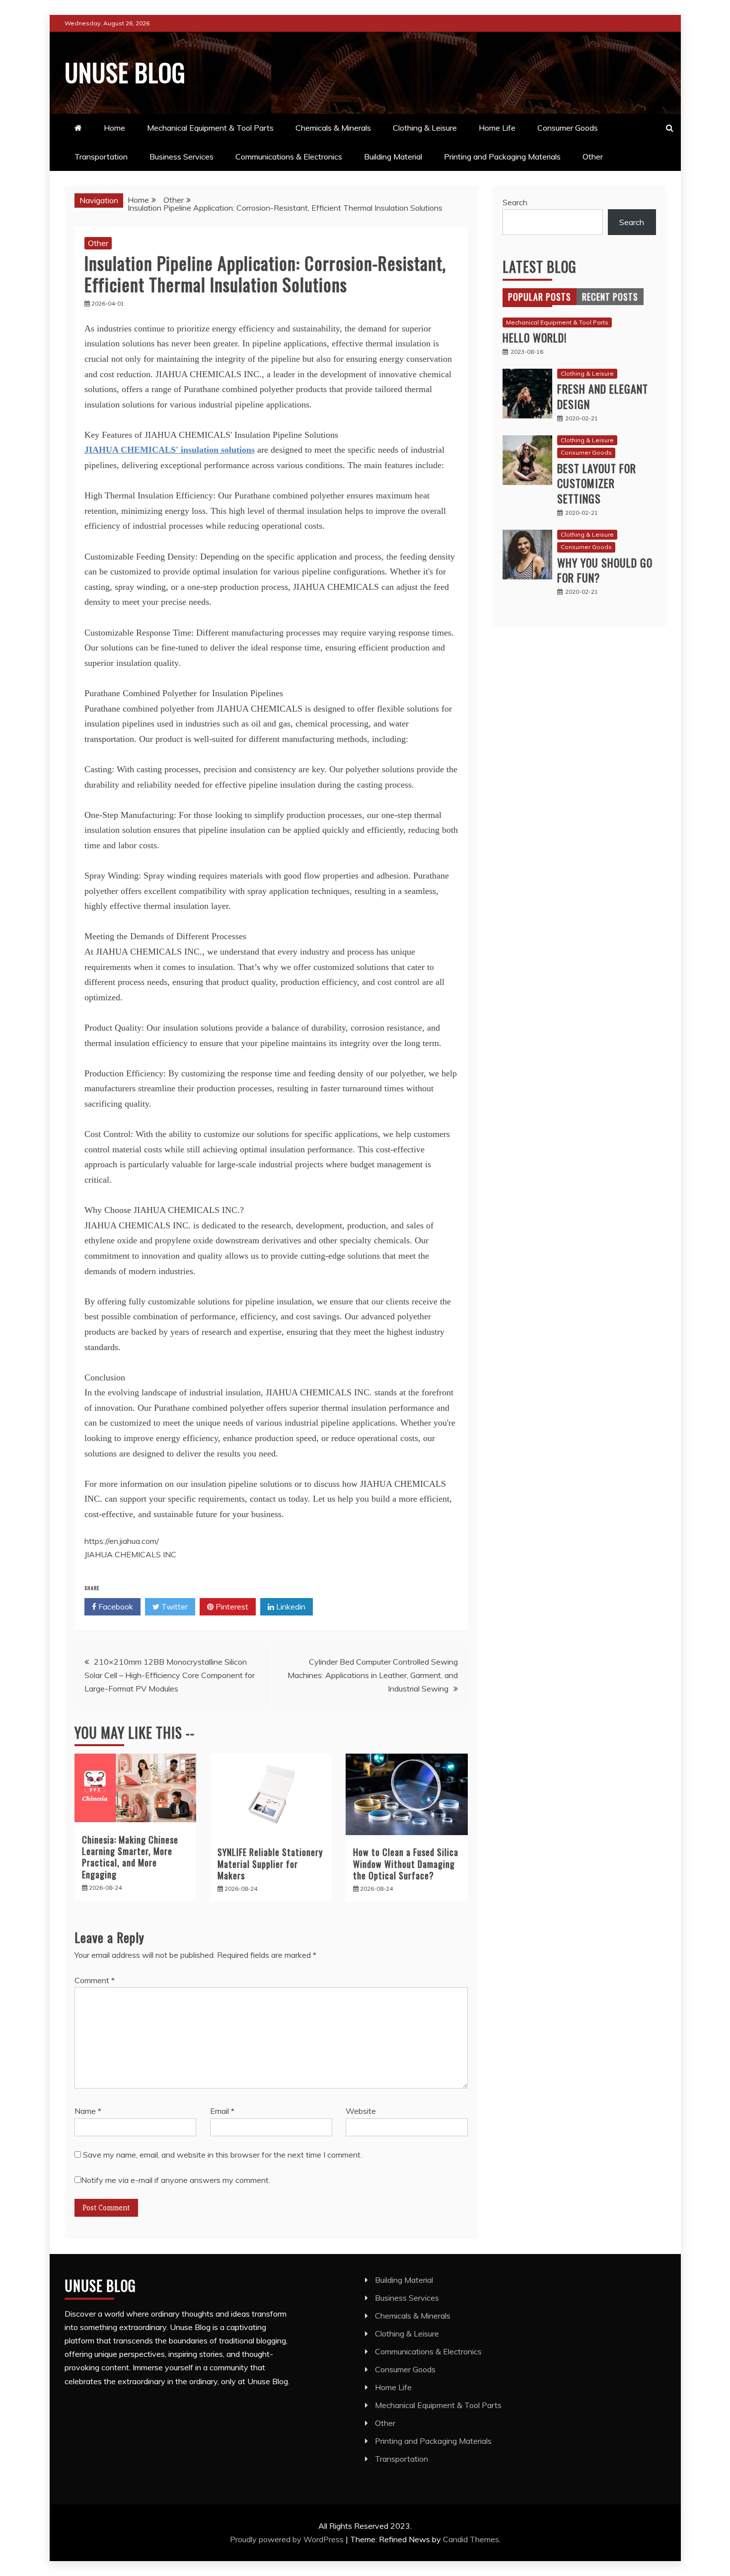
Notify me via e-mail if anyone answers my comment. (176, 2180)
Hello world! (535, 337)
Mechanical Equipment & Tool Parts (210, 128)
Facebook (115, 1607)
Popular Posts (540, 297)
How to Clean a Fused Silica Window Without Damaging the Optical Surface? (406, 1864)
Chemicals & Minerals (333, 128)
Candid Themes (471, 2539)
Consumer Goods (568, 128)
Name (88, 2111)
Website (361, 2111)
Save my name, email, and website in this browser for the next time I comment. (222, 2155)
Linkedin (290, 1607)
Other (593, 157)
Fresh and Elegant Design (603, 396)
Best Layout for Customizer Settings (597, 483)
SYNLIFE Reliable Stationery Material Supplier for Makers (270, 1864)
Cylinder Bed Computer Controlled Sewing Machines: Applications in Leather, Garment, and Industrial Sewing (373, 1675)
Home (114, 128)
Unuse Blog (125, 72)
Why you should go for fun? (605, 570)
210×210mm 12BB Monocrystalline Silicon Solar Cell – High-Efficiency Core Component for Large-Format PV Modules (170, 1675)
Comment (95, 1980)
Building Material (393, 157)
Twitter (174, 1607)
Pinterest (231, 1607)
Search (515, 202)
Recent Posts (610, 297)
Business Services (182, 157)
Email (222, 2111)
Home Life (497, 128)
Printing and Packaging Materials (502, 157)
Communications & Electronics (289, 157)
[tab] (540, 297)
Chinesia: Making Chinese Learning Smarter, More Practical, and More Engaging (130, 1857)
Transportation (101, 157)
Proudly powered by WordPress (288, 2539)
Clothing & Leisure (425, 128)
